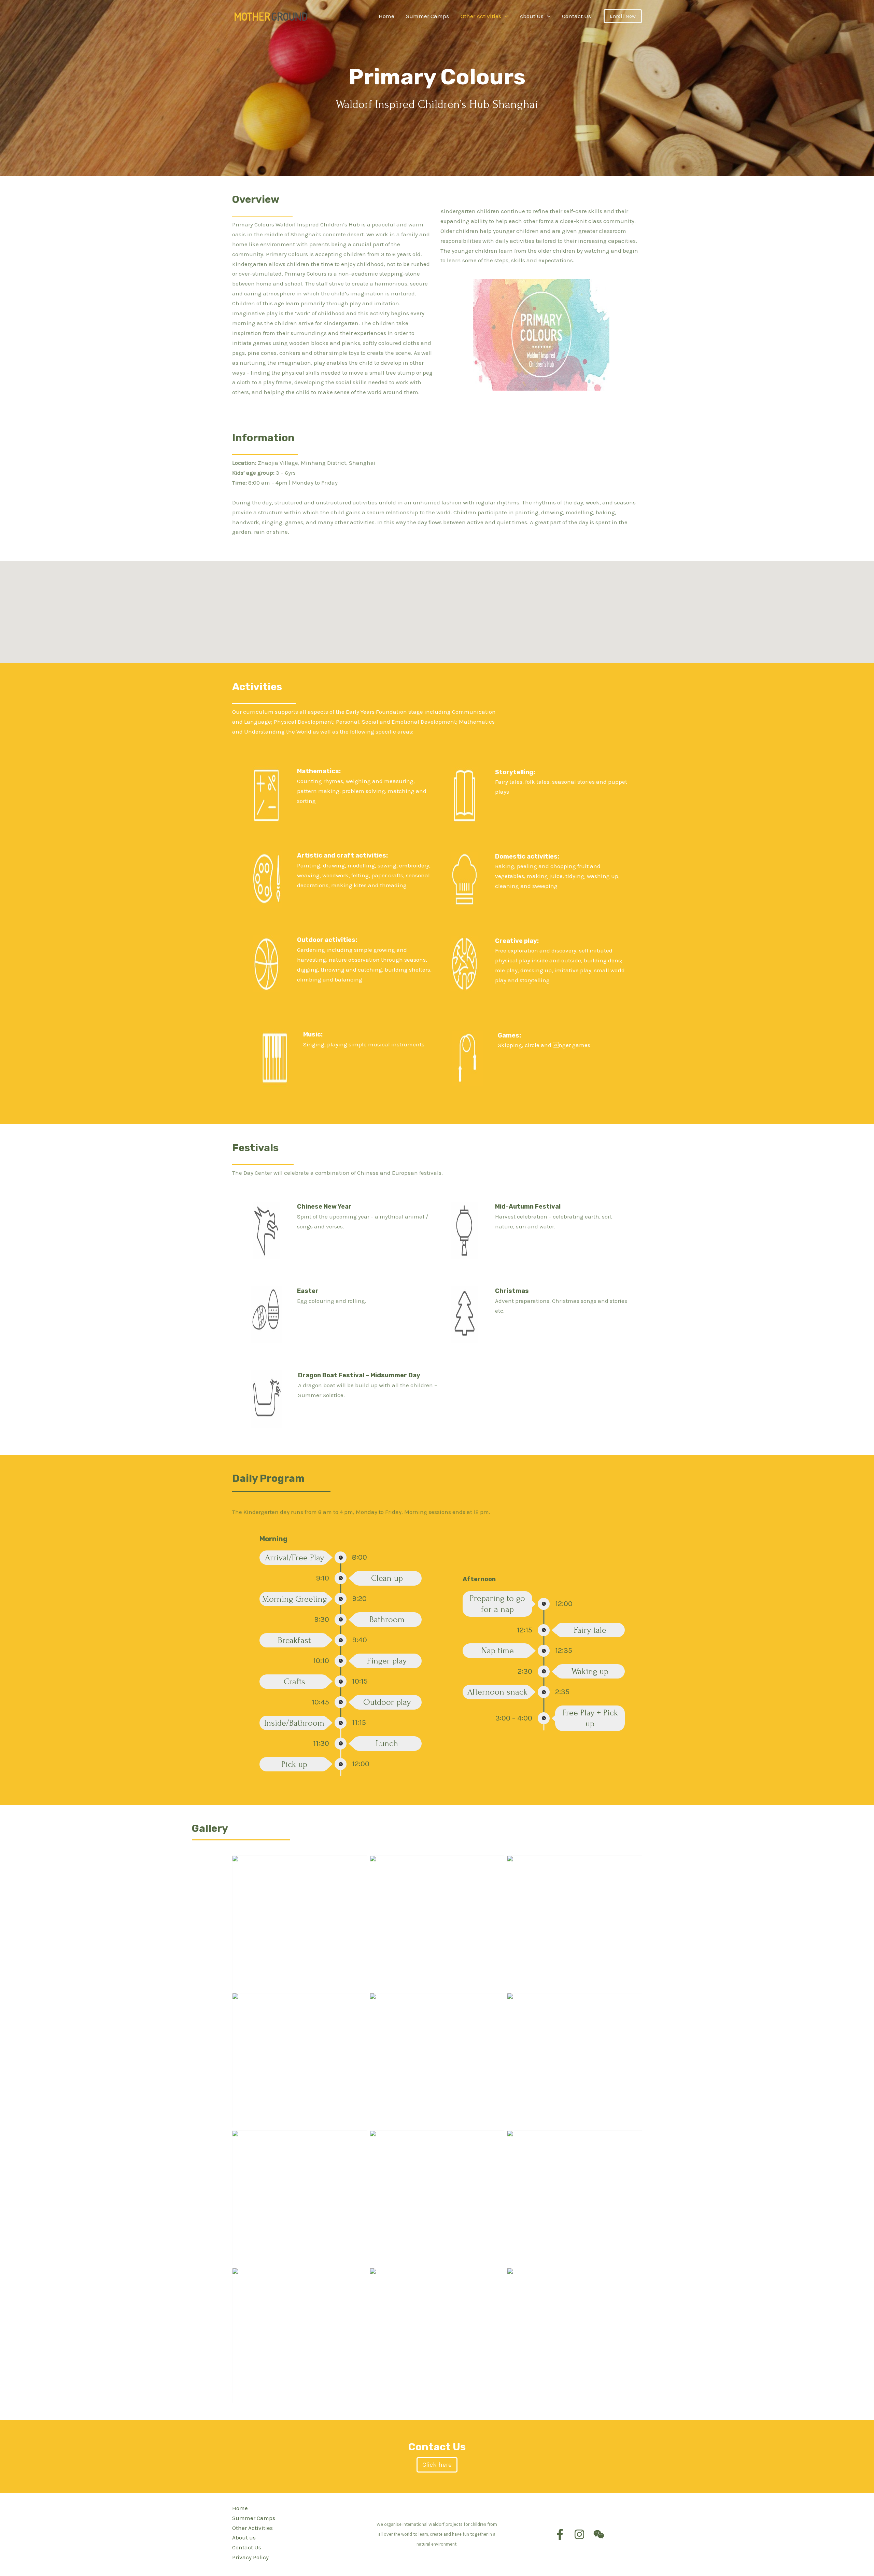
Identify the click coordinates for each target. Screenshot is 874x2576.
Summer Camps (254, 2518)
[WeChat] (599, 2534)
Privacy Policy (250, 2557)
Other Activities (252, 2528)
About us (244, 2537)
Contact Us (247, 2547)
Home (240, 2508)
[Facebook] (560, 2534)
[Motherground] (271, 15)
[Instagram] (579, 2534)
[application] (505, 16)
